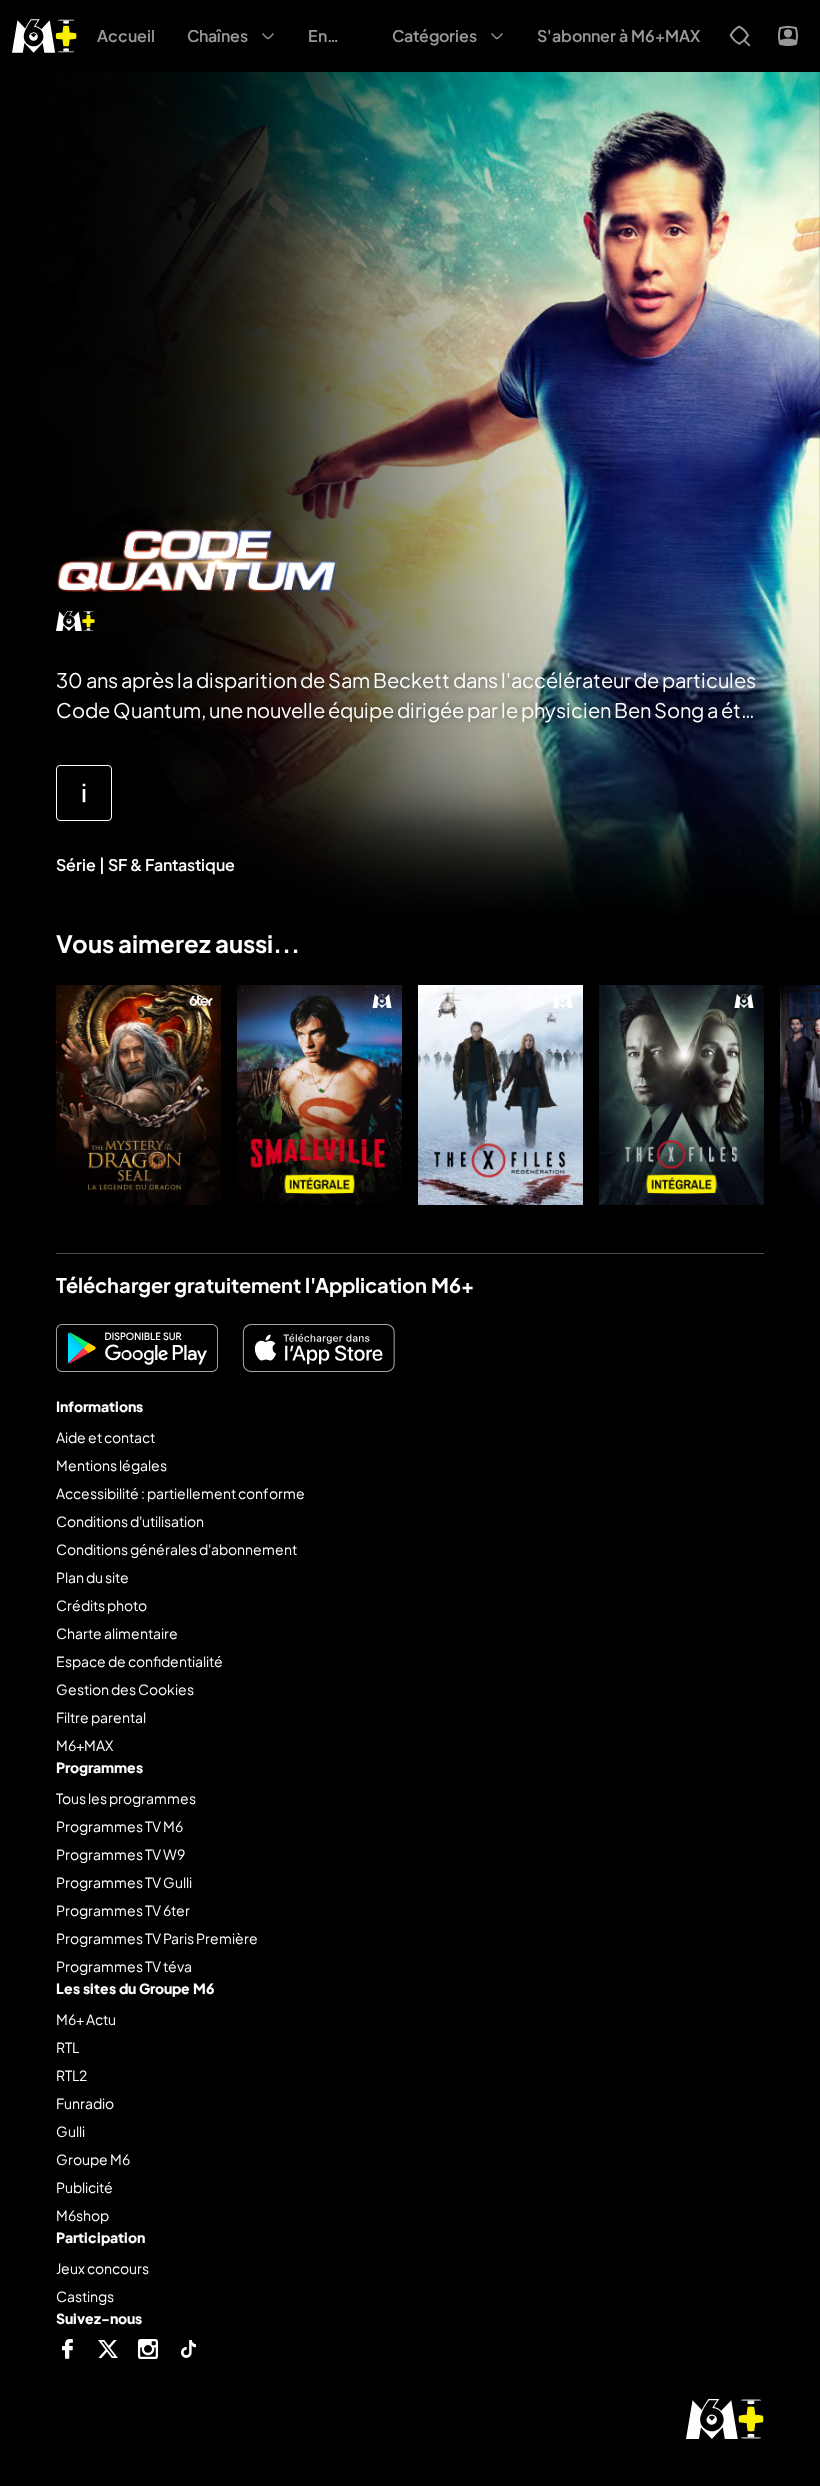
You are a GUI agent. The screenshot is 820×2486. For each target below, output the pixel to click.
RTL (67, 2047)
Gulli (70, 2131)
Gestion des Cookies (125, 1689)
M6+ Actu (86, 2019)
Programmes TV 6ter (123, 1910)
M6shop (82, 2215)
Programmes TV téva (124, 1966)
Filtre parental (101, 1717)
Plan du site (92, 1577)
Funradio (85, 2103)
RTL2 (71, 2075)
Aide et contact (105, 1437)
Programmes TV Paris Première (157, 1938)
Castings (85, 2296)
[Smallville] (319, 1095)
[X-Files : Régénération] (500, 1095)
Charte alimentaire (117, 1633)
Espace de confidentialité (139, 1661)
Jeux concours (102, 2268)
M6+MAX (84, 1745)
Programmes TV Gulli (124, 1882)
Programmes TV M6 (119, 1826)
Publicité (84, 2187)
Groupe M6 (93, 2159)
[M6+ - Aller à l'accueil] (44, 33)
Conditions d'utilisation (130, 1521)
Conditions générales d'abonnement (176, 1549)
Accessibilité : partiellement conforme (180, 1493)
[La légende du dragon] (138, 1095)
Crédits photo (101, 1605)
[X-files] (681, 1095)
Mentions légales (111, 1465)
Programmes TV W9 (120, 1854)
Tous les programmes (126, 1798)
